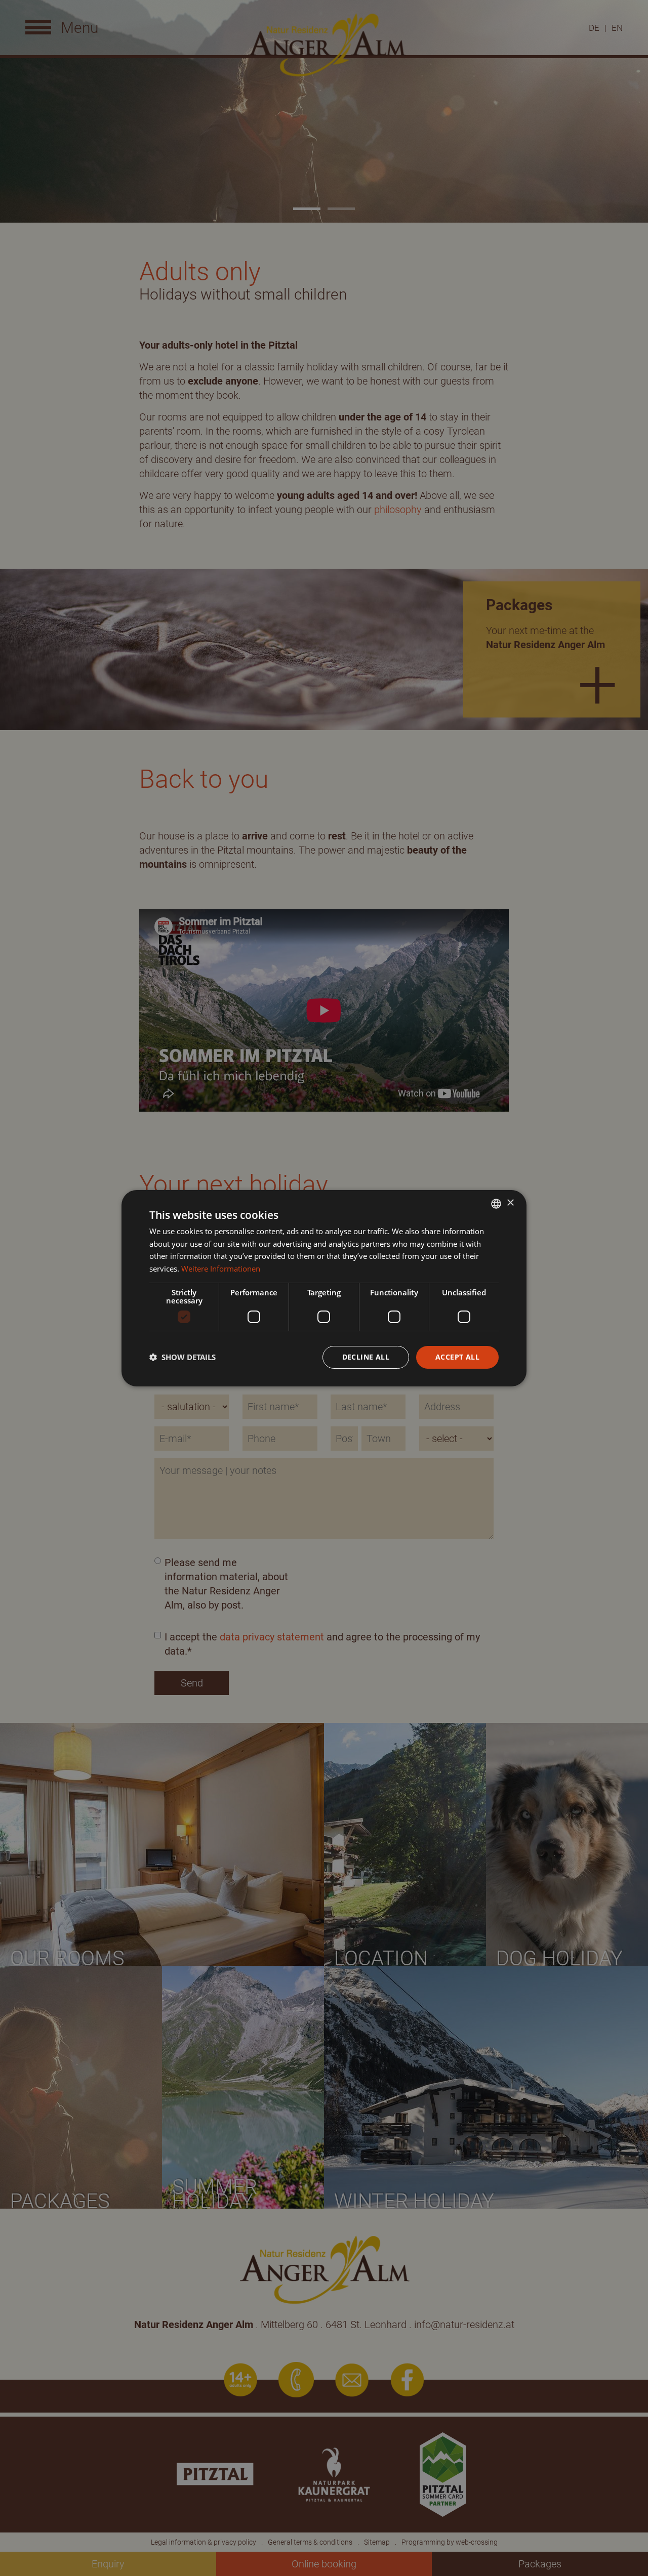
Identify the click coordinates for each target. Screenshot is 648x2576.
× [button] (510, 1203)
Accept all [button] (457, 1357)
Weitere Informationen (221, 1269)
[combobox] (496, 1203)
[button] (183, 1357)
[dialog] (324, 1288)
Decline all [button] (366, 1357)
